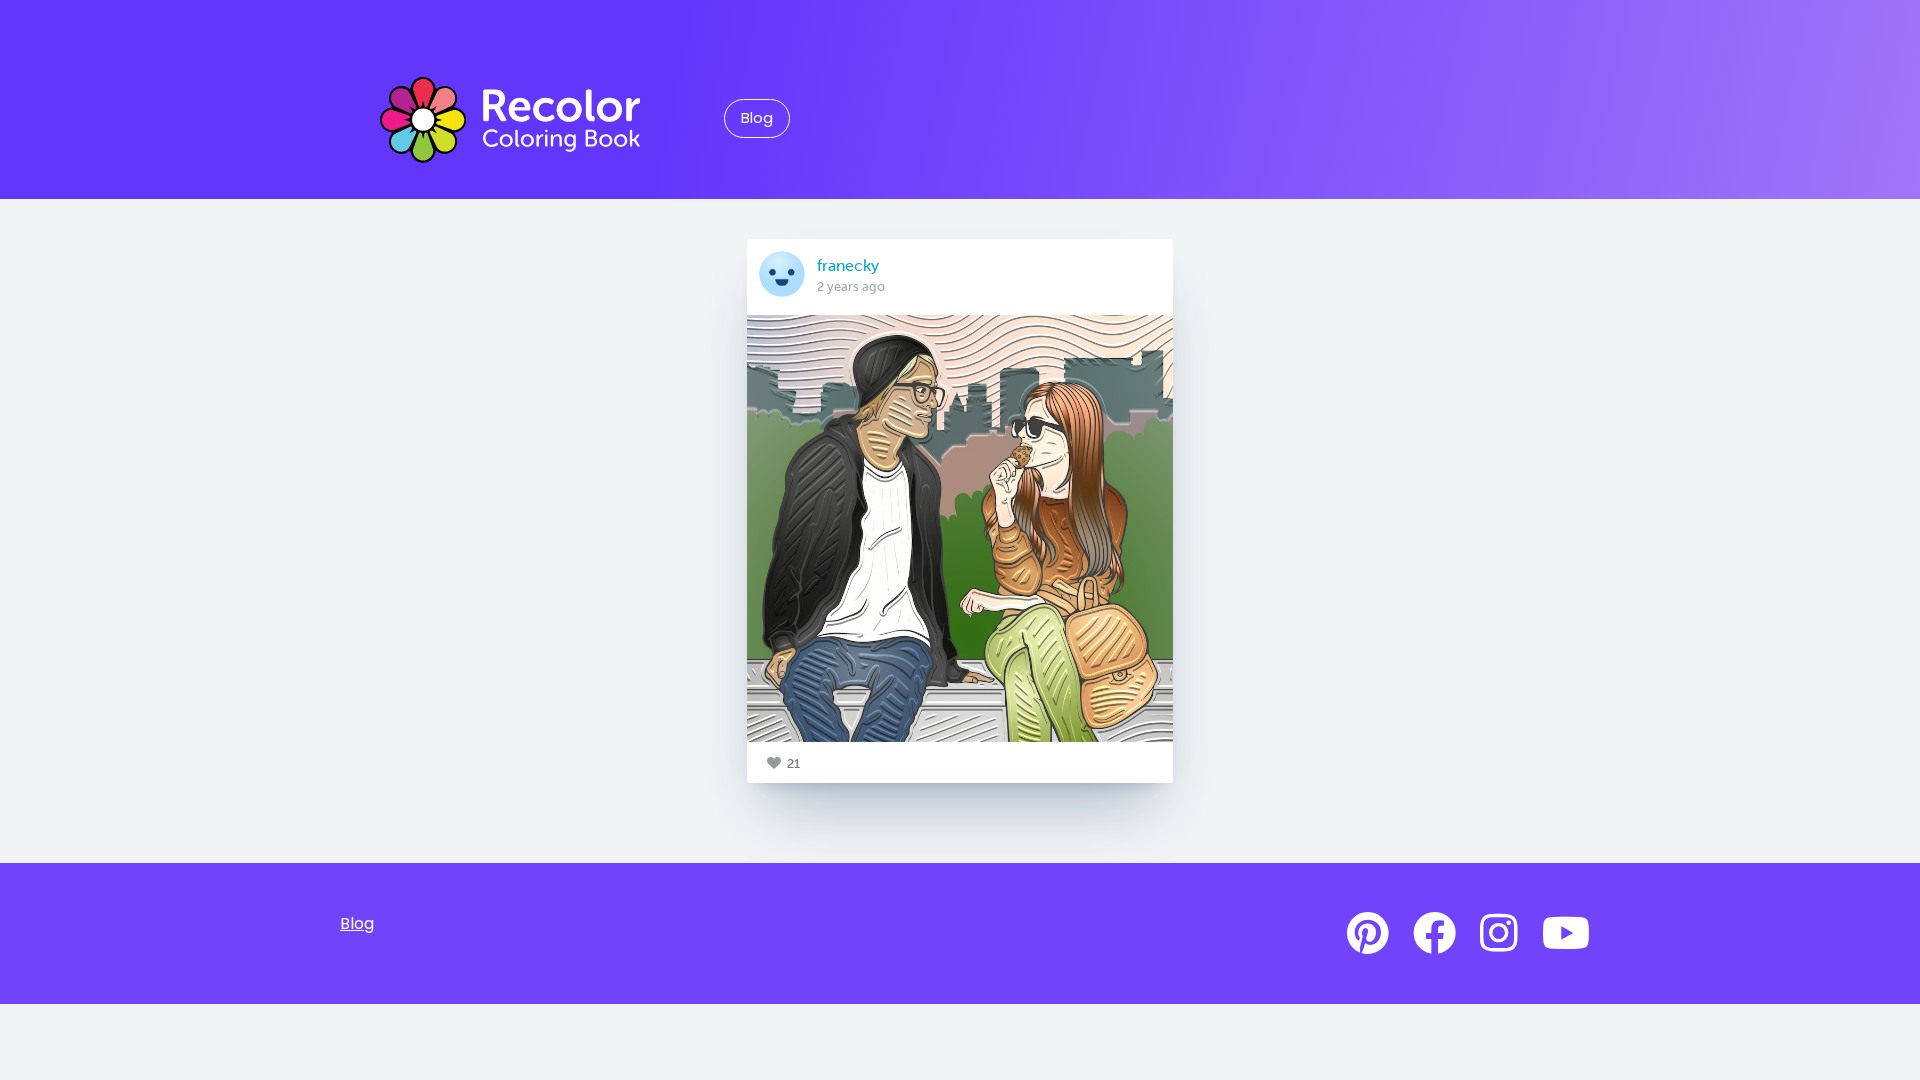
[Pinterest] (1368, 934)
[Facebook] (1434, 934)
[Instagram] (1499, 934)
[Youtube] (1566, 934)
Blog (757, 118)
